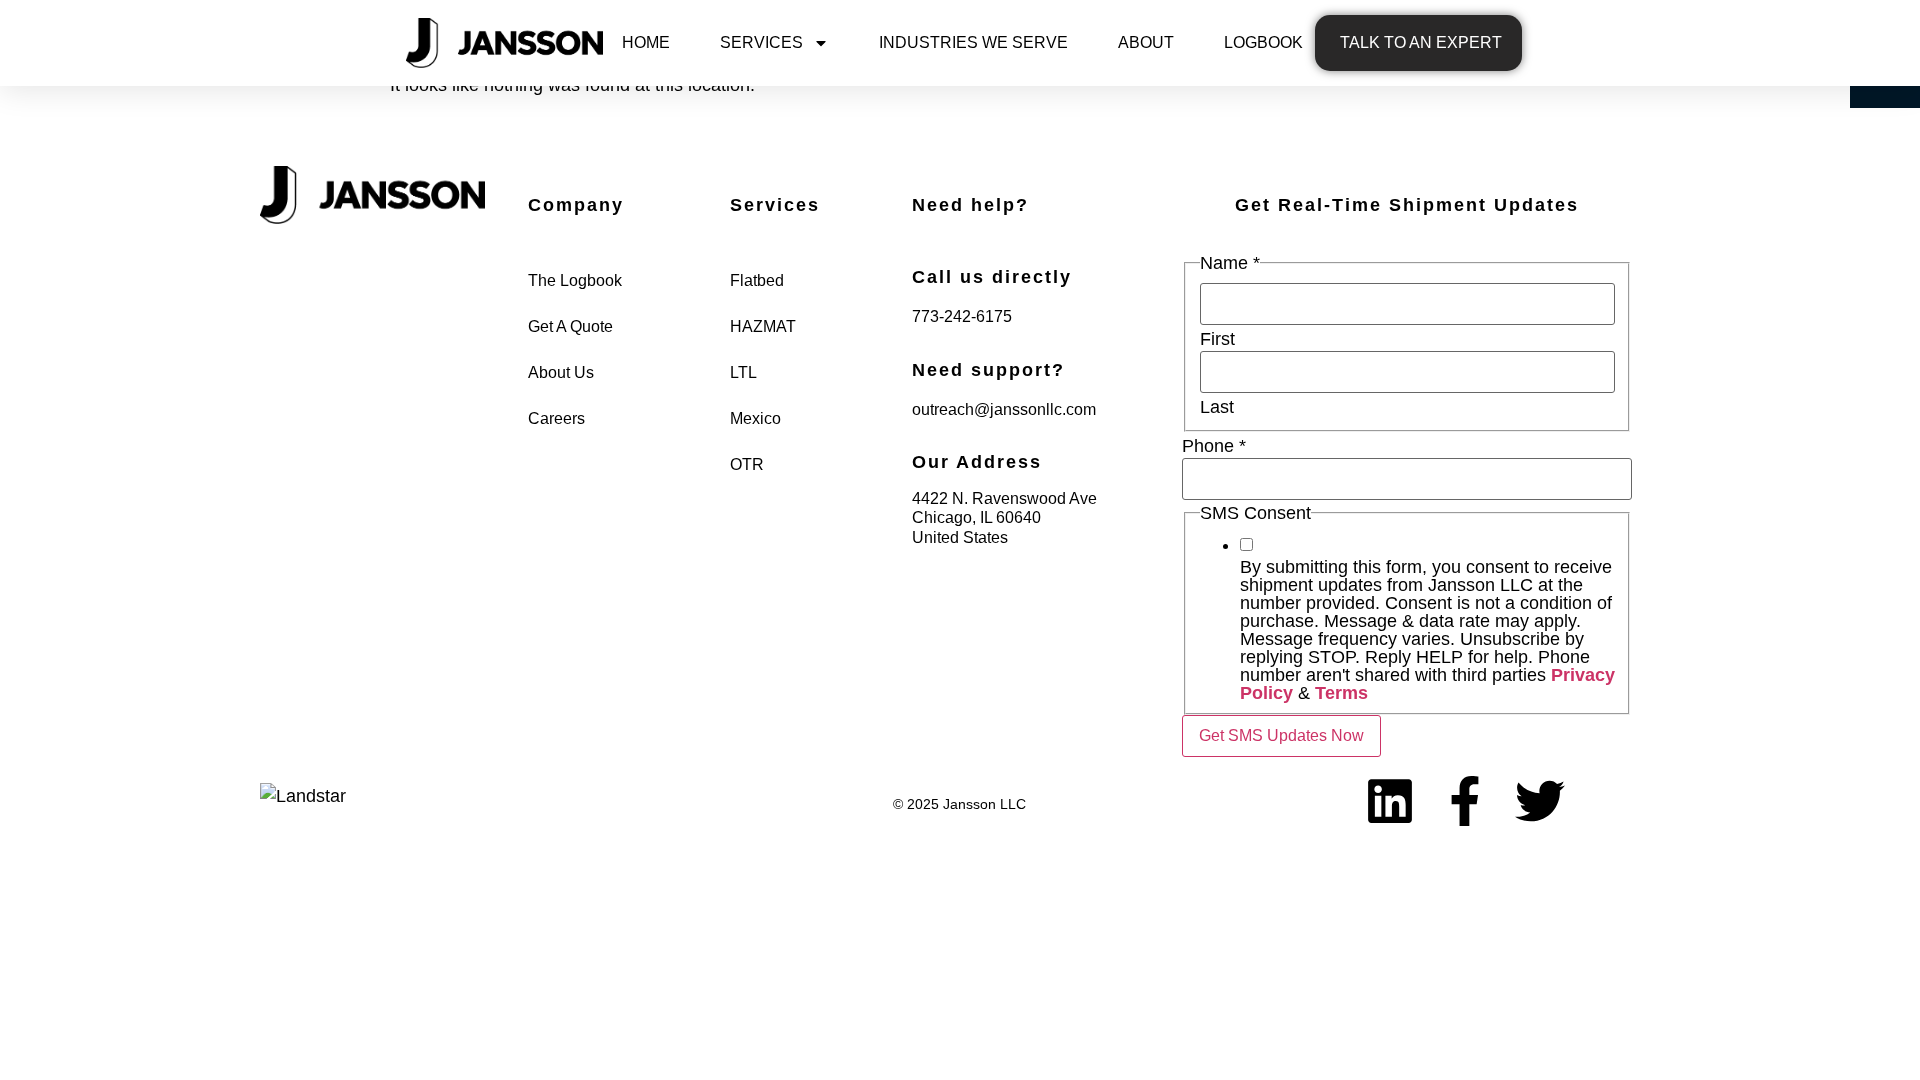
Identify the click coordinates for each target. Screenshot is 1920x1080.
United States (960, 537)
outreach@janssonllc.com (1004, 409)
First (1217, 339)
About (1146, 42)
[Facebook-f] (1465, 801)
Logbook (1263, 42)
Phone (1214, 446)
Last (1217, 407)
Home (646, 42)
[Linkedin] (1390, 801)
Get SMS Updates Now (1281, 735)
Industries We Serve (973, 42)
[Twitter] (1540, 801)
